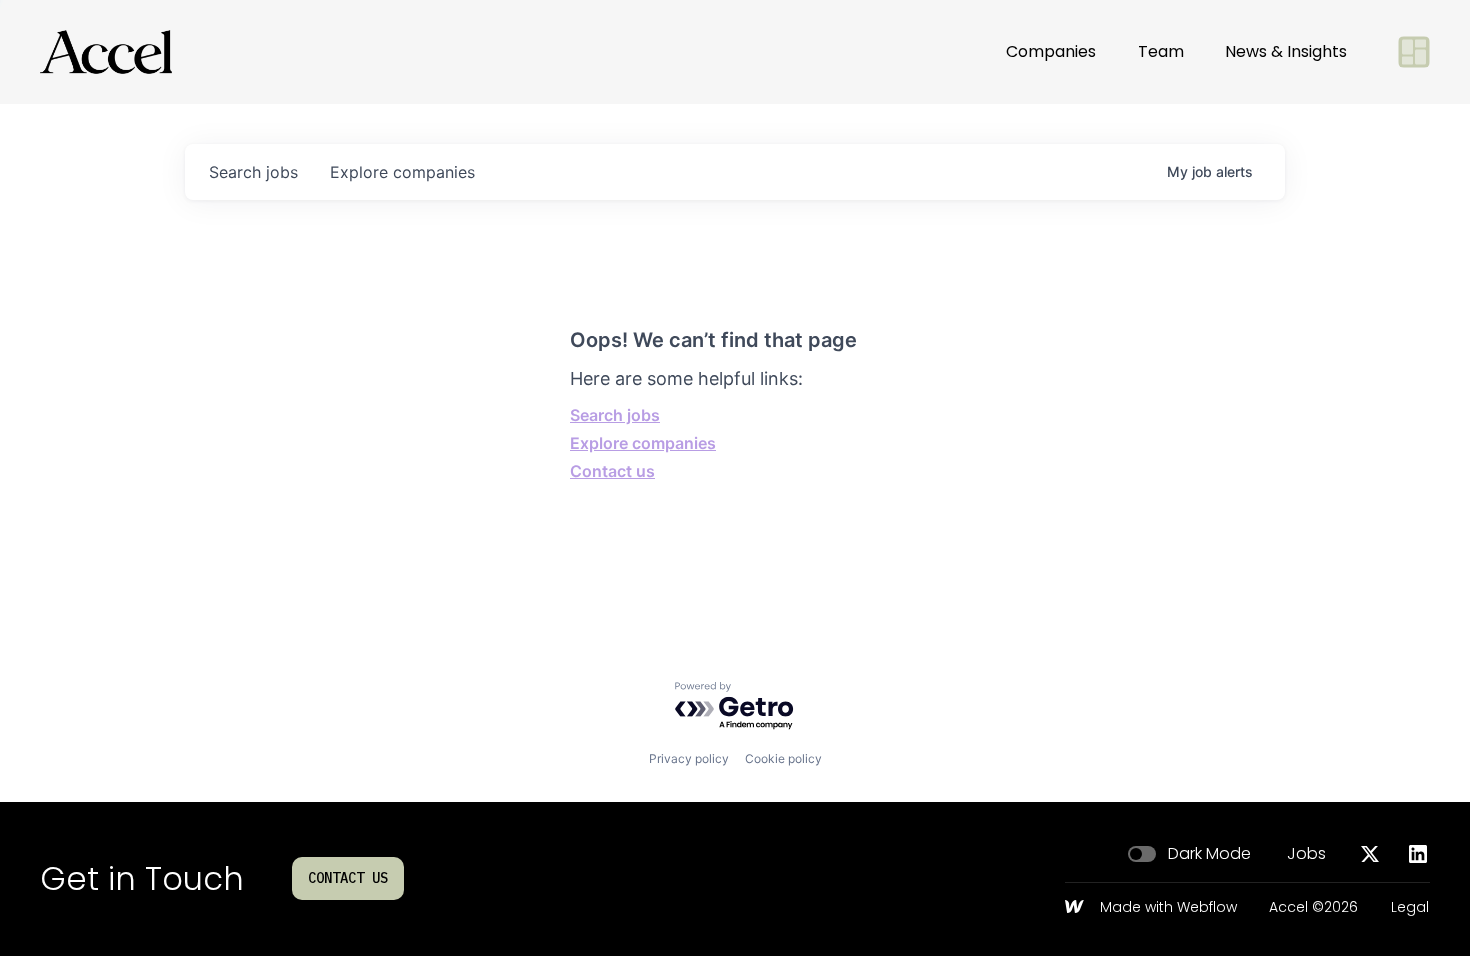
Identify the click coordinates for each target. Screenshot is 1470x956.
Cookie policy (783, 758)
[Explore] (1414, 52)
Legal (1410, 908)
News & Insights (1286, 51)
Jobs (1306, 854)
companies (402, 172)
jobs (253, 172)
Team (1161, 51)
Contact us (612, 471)
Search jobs (615, 415)
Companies (1051, 51)
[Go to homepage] (106, 52)
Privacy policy (689, 758)
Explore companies (643, 443)
